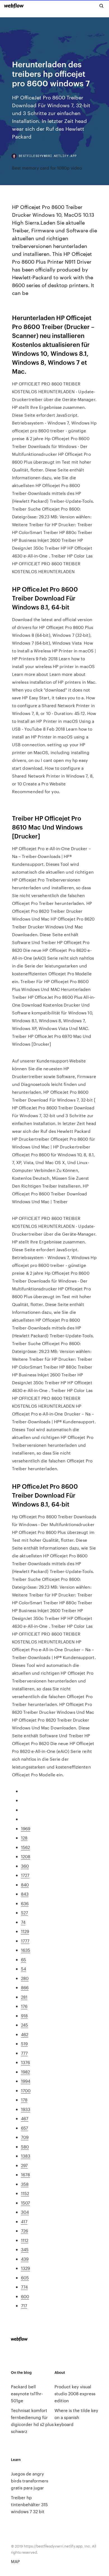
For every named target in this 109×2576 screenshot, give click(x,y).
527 (24, 1913)
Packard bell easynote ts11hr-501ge (27, 2393)
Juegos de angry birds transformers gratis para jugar (29, 2481)
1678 (25, 2175)
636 (25, 1903)
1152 (25, 2193)
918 (24, 2016)
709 (25, 2137)
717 (24, 2305)
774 (24, 2287)
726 (24, 2231)
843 (25, 1894)
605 (25, 2278)
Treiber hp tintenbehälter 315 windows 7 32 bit (29, 2504)
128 (24, 1838)
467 (25, 2118)
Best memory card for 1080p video (47, 168)
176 (24, 2006)
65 (23, 1959)
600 (25, 2296)
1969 (26, 1828)
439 (25, 2259)
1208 (26, 1856)
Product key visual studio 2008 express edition (75, 2393)
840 (25, 1885)
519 (24, 2044)
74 (23, 1922)
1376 (25, 2062)
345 (25, 2249)
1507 (25, 2203)
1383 (26, 2156)
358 (25, 2184)
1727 (25, 1875)
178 (24, 2100)
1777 (25, 1941)
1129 (25, 1931)
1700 (26, 2090)
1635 (26, 1950)
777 (24, 2053)
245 (24, 2025)
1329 (25, 2268)
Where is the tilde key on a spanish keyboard (76, 2417)
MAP (15, 2561)
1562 (25, 1847)
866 (25, 1987)
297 (24, 2165)
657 (24, 2128)
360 (25, 1866)
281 (24, 1997)
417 (24, 2221)
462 (25, 2034)
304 (25, 2212)
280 (25, 1978)
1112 (25, 2240)
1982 (25, 2072)
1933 (26, 2109)
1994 (26, 2081)
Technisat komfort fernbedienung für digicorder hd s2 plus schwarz (32, 2421)
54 (23, 1969)
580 (25, 2147)
